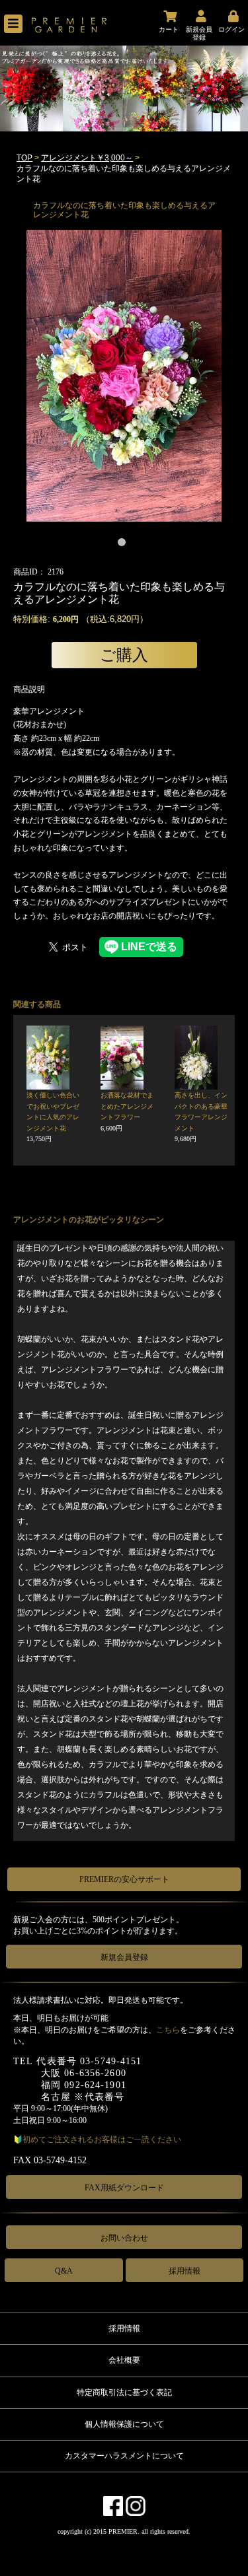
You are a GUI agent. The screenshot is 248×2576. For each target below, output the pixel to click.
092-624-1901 (95, 2085)
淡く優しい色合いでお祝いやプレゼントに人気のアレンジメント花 (53, 1117)
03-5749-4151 (111, 2061)
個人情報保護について (124, 2424)
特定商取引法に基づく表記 (124, 2392)
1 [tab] (124, 545)
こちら (168, 2030)
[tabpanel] (124, 376)
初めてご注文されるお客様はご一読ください (102, 2140)
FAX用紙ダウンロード (124, 2188)
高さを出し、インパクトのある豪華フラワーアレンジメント (201, 1117)
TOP (24, 158)
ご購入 (124, 655)
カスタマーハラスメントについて (124, 2456)
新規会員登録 (124, 1957)
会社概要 (124, 2360)
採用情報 (185, 2271)
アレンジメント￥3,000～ (87, 158)
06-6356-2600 (95, 2073)
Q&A (64, 2271)
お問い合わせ (124, 2238)
